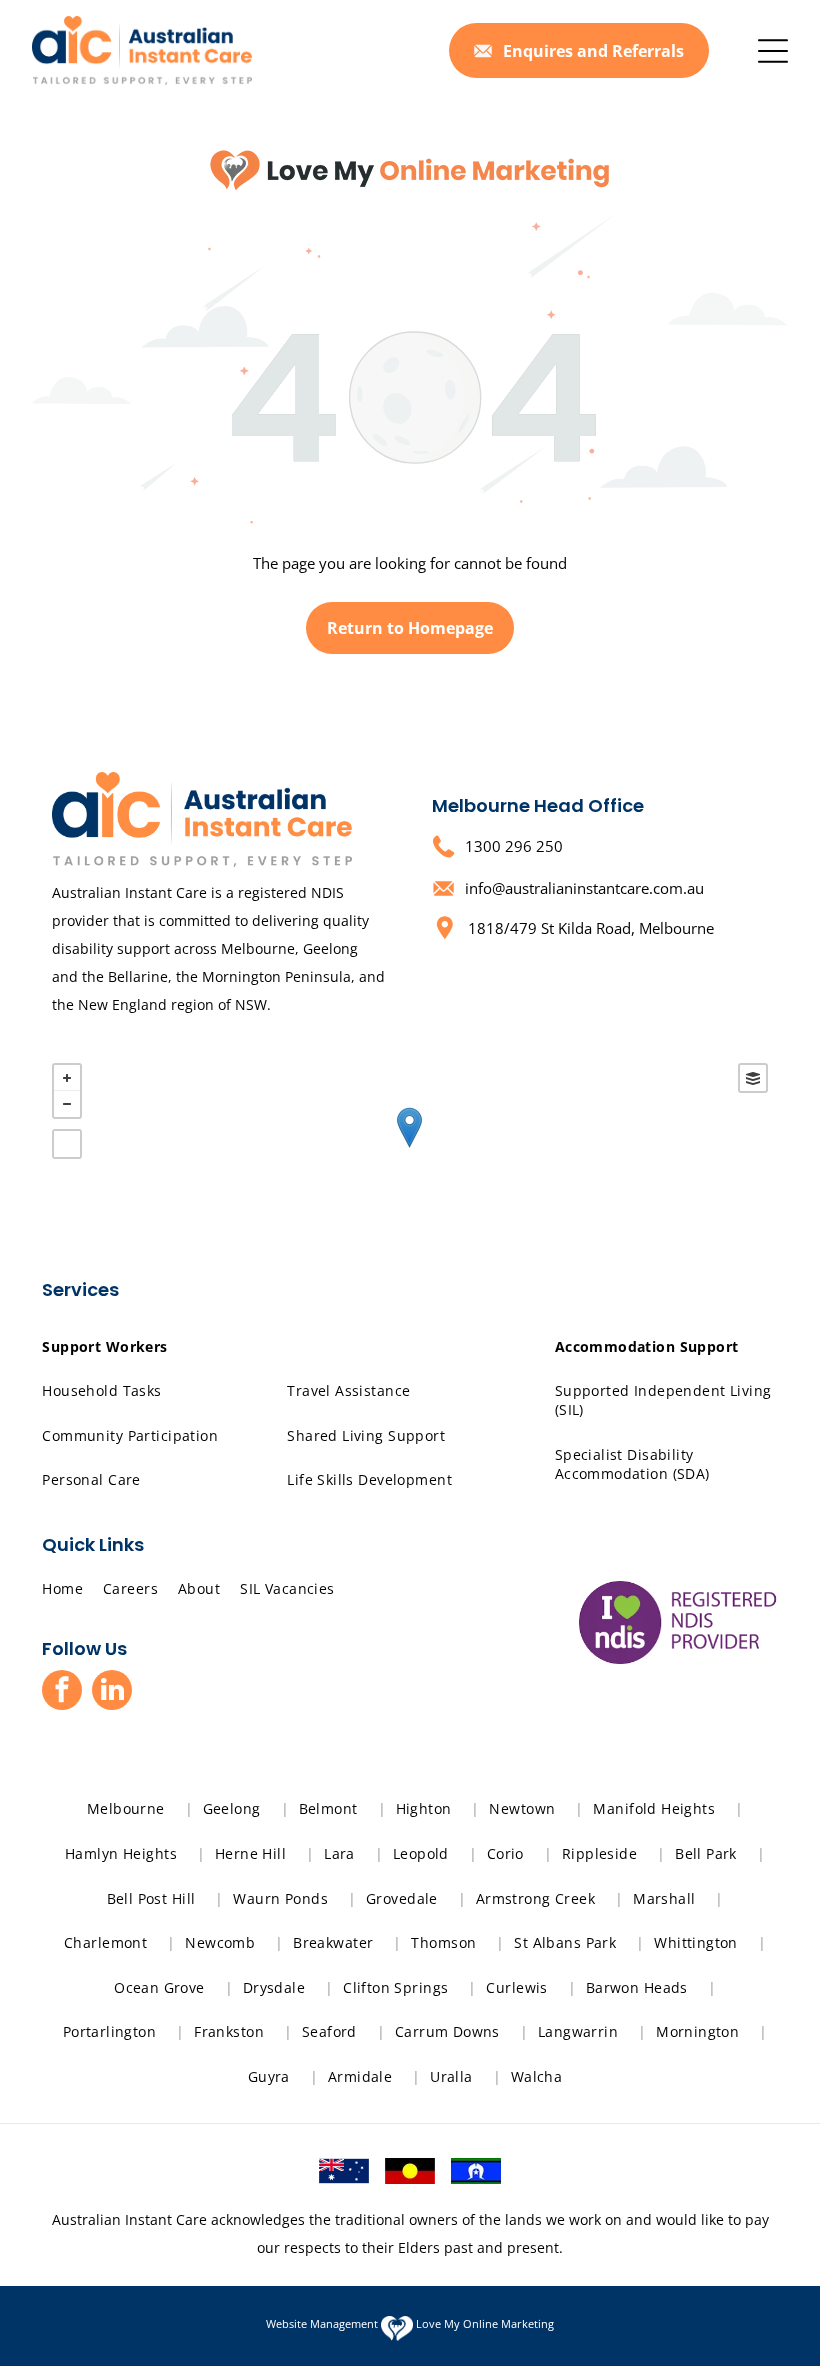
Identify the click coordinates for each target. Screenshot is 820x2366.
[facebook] (62, 1692)
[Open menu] (773, 51)
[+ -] (409, 1148)
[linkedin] (112, 1692)
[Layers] (753, 1078)
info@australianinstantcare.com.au (584, 888)
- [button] (67, 1104)
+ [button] (67, 1078)
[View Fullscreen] (67, 1144)
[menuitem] (112, 1346)
